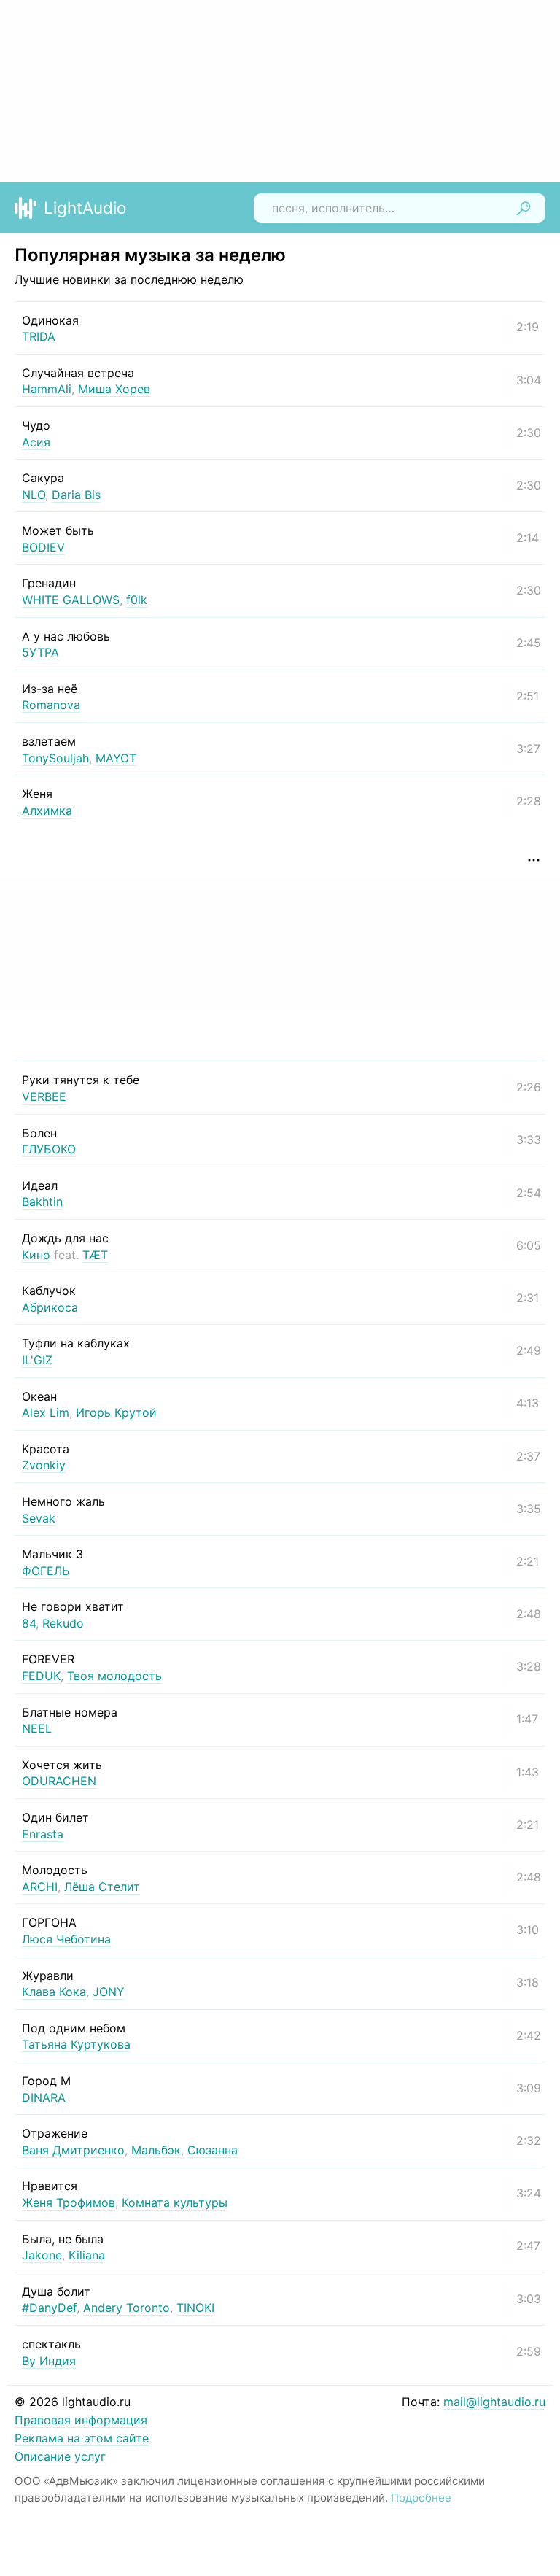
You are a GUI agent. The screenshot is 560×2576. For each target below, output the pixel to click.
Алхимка (47, 811)
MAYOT (116, 758)
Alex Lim (46, 1412)
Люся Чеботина (66, 1939)
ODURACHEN (59, 1781)
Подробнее (421, 2498)
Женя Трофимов (69, 2202)
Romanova (51, 705)
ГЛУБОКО (49, 1149)
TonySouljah (55, 758)
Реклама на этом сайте (82, 2438)
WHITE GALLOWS (71, 600)
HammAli (47, 389)
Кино (36, 1255)
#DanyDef (49, 2308)
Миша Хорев (114, 389)
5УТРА (40, 652)
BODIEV (43, 547)
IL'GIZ (37, 1360)
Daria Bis (76, 495)
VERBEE (44, 1096)
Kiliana (87, 2255)
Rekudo (63, 1623)
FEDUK (41, 1676)
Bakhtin (42, 1202)
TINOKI (195, 2308)
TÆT (95, 1255)
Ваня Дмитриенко (73, 2150)
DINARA (44, 2097)
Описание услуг (60, 2456)
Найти (524, 208)
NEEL (37, 1728)
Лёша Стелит (102, 1887)
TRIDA (39, 336)
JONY (109, 1992)
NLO (34, 495)
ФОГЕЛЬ (46, 1571)
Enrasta (43, 1834)
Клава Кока (54, 1992)
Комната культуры (175, 2202)
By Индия (49, 2361)
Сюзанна (213, 2150)
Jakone (42, 2255)
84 (29, 1623)
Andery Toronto (127, 2308)
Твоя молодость (114, 1676)
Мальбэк (156, 2150)
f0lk (137, 600)
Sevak (39, 1518)
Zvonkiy (44, 1465)
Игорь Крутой (116, 1412)
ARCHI (40, 1887)
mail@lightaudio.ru (494, 2402)
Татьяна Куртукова (76, 2044)
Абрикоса (50, 1307)
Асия (36, 442)
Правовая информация (81, 2420)
